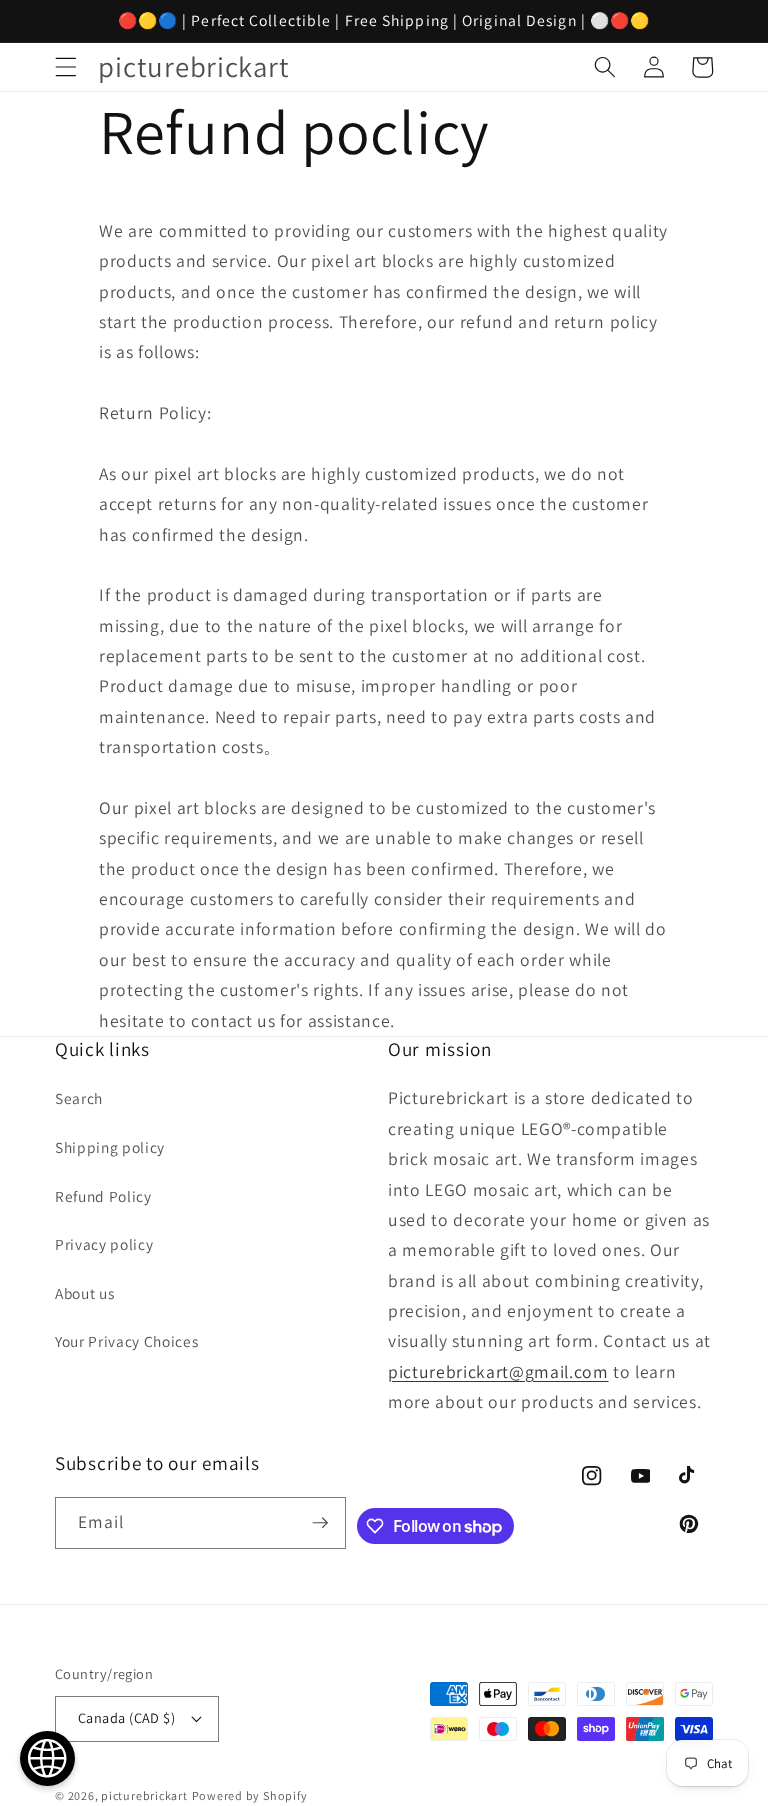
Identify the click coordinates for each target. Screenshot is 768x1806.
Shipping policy (110, 1147)
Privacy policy (104, 1244)
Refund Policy (103, 1196)
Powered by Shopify (250, 1795)
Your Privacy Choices (126, 1341)
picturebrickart (144, 1795)
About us (84, 1293)
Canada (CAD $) (126, 1717)
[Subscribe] (320, 1523)
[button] (66, 67)
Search (79, 1098)
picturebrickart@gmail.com (498, 1371)
